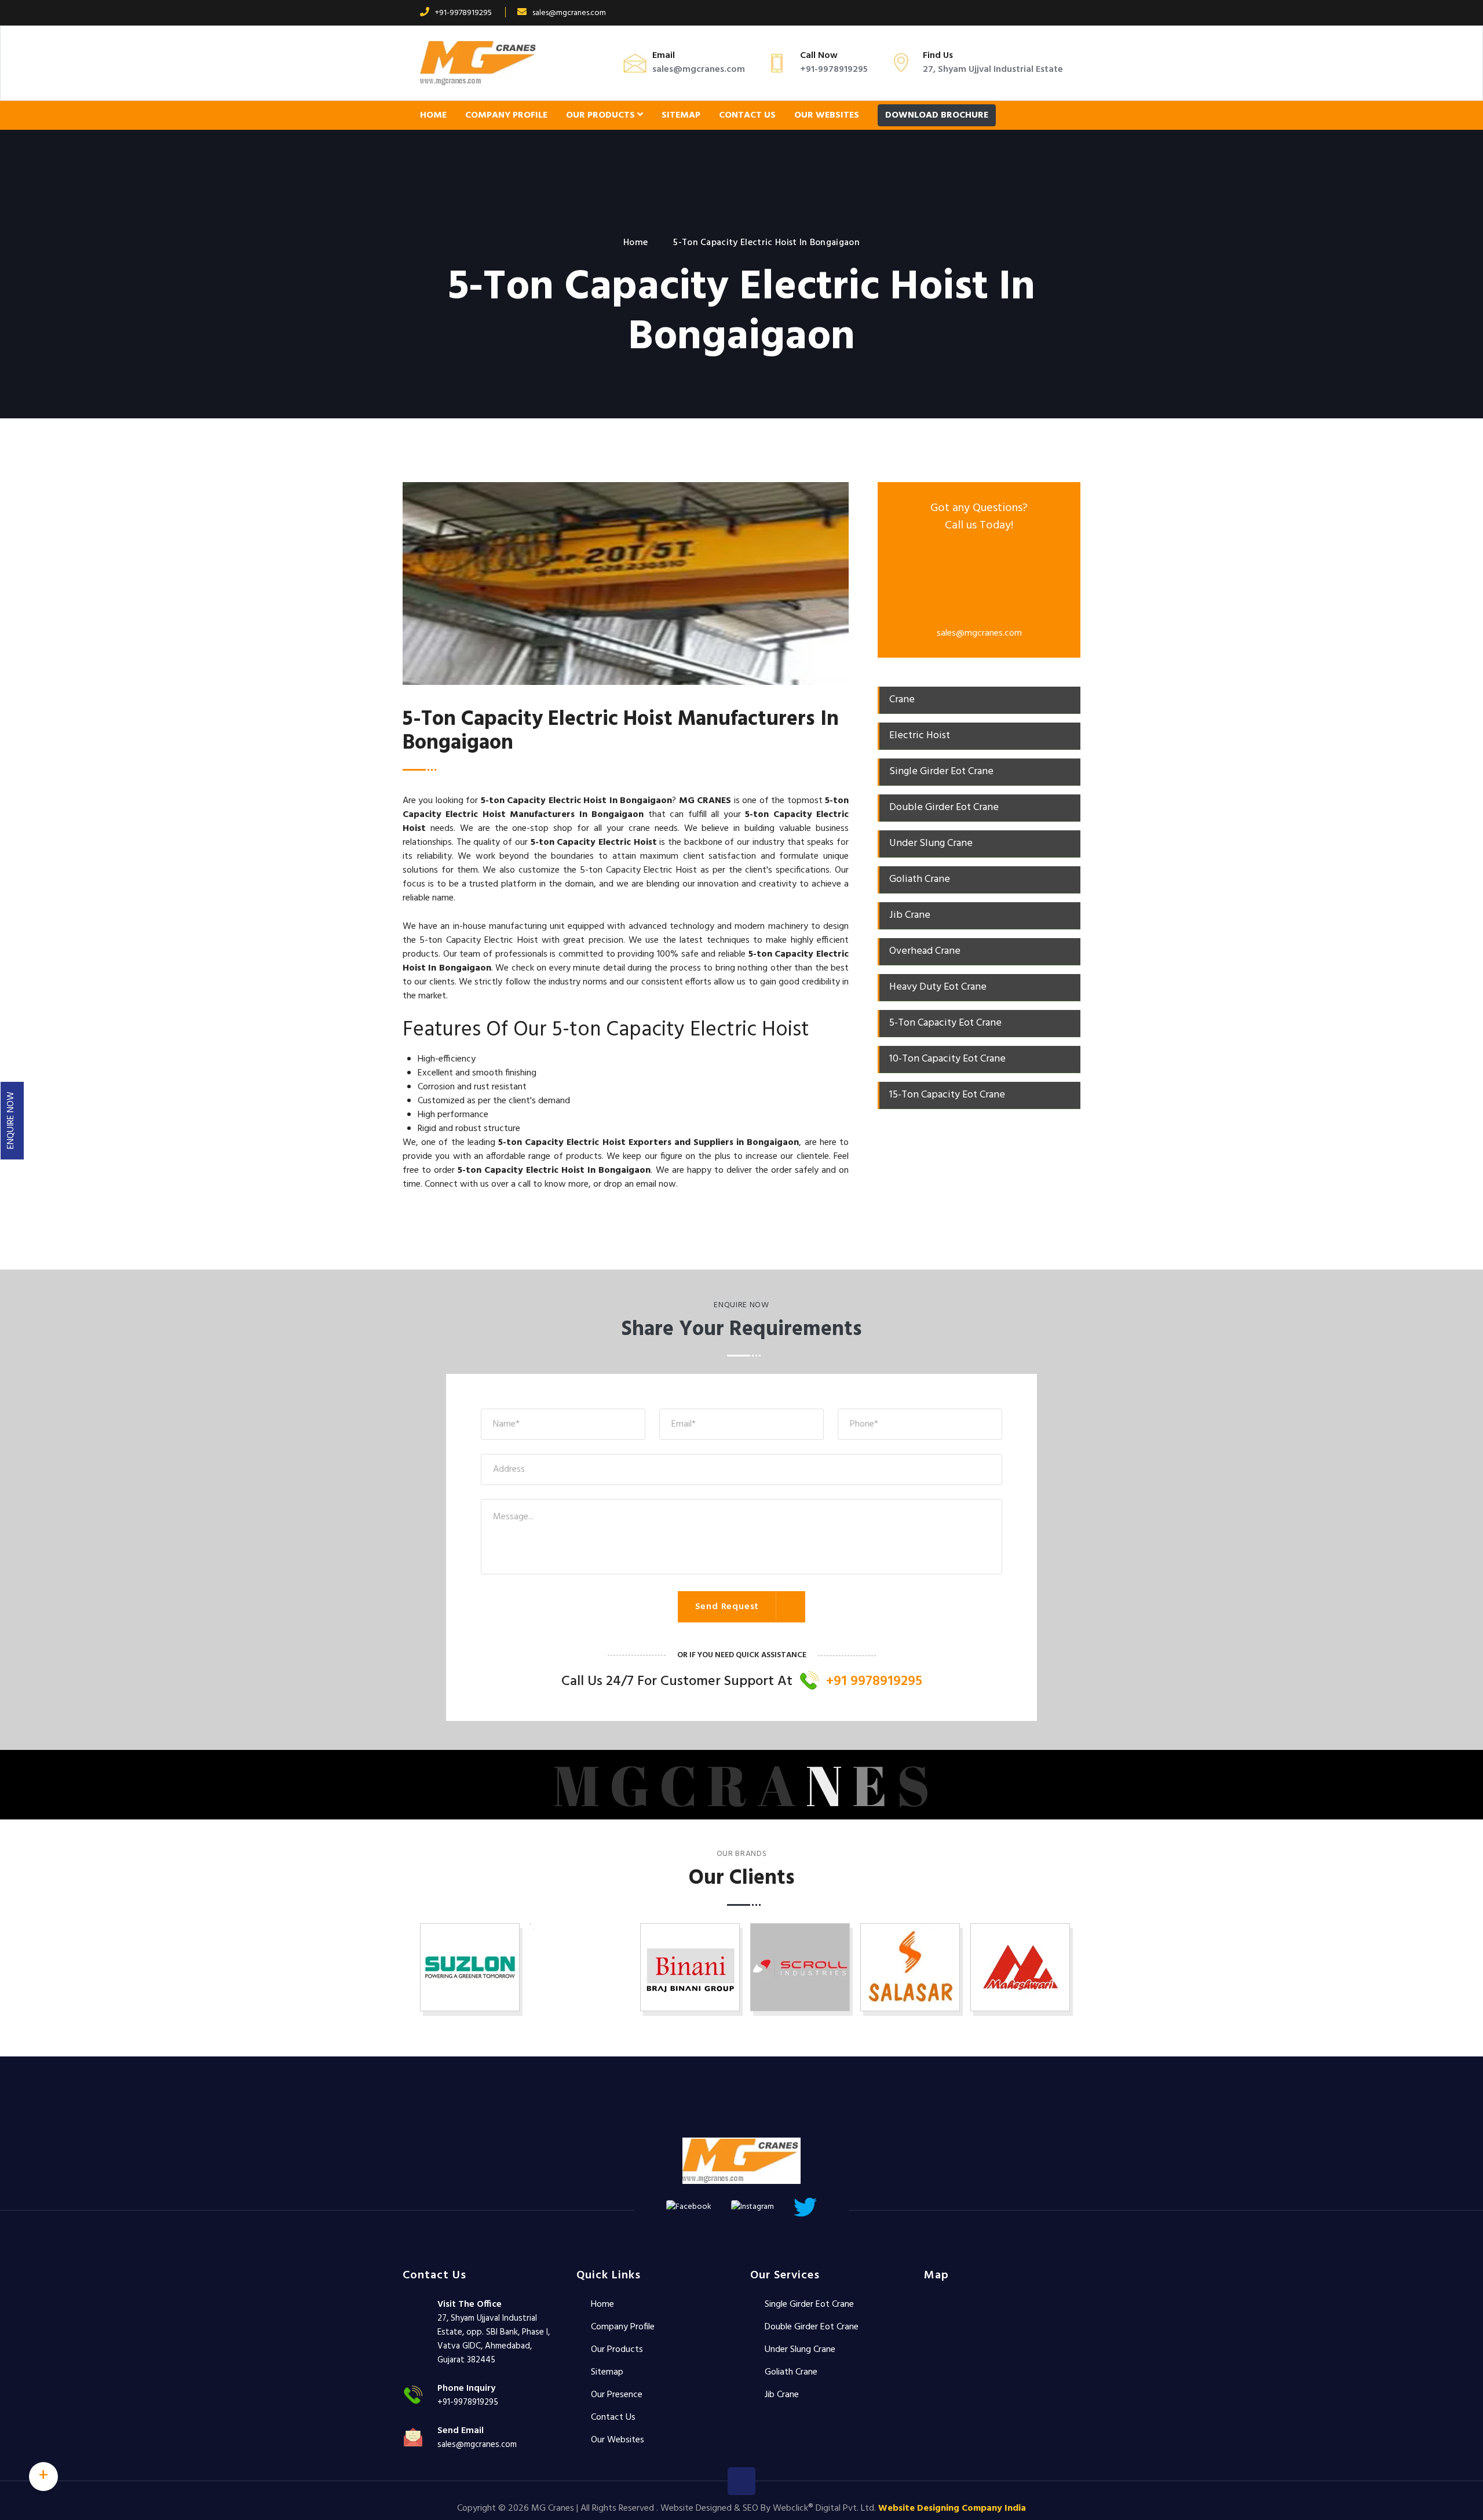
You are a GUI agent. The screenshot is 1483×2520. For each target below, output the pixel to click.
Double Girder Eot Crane (812, 2327)
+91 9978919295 (874, 1682)
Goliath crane (791, 2372)
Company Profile (506, 115)
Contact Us (747, 115)
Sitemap (681, 115)
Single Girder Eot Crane (809, 2304)
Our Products (602, 115)
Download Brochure (937, 115)
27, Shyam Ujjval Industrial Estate (993, 70)
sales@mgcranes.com (569, 13)
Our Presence (617, 2395)
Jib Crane (782, 2395)
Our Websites (827, 115)
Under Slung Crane (800, 2350)
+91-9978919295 (463, 13)
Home (433, 115)
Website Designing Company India (952, 2508)
